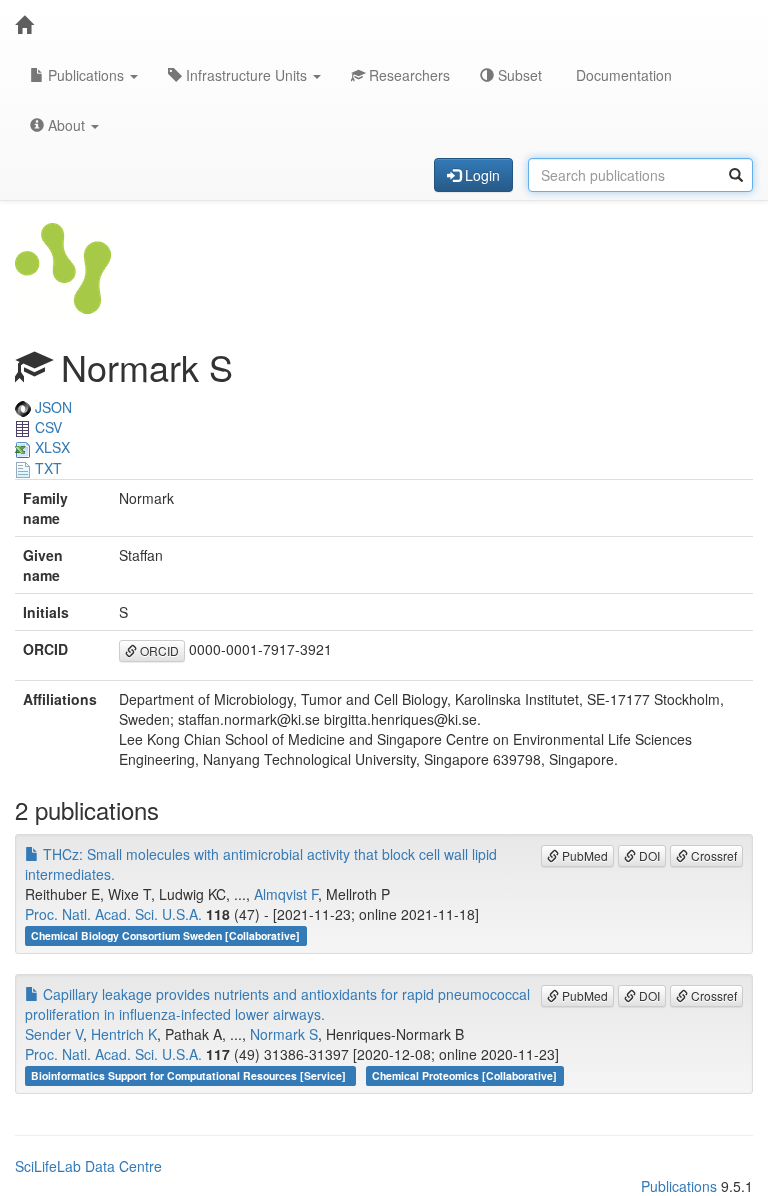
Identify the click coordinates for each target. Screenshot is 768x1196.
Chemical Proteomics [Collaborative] (464, 1075)
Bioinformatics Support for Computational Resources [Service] (190, 1075)
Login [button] (480, 175)
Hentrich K (124, 1034)
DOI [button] (648, 855)
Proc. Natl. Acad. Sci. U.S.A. (113, 914)
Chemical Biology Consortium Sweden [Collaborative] (165, 935)
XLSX (50, 447)
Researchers (407, 75)
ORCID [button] (158, 650)
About (66, 125)
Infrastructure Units (246, 75)
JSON (51, 407)
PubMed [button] (583, 855)
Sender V (54, 1034)
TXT (46, 468)
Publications (86, 75)
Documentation (622, 75)
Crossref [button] (712, 855)
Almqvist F (286, 894)
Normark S (284, 1034)
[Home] (24, 25)
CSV (46, 427)
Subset (518, 75)
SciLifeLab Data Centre (88, 1166)
